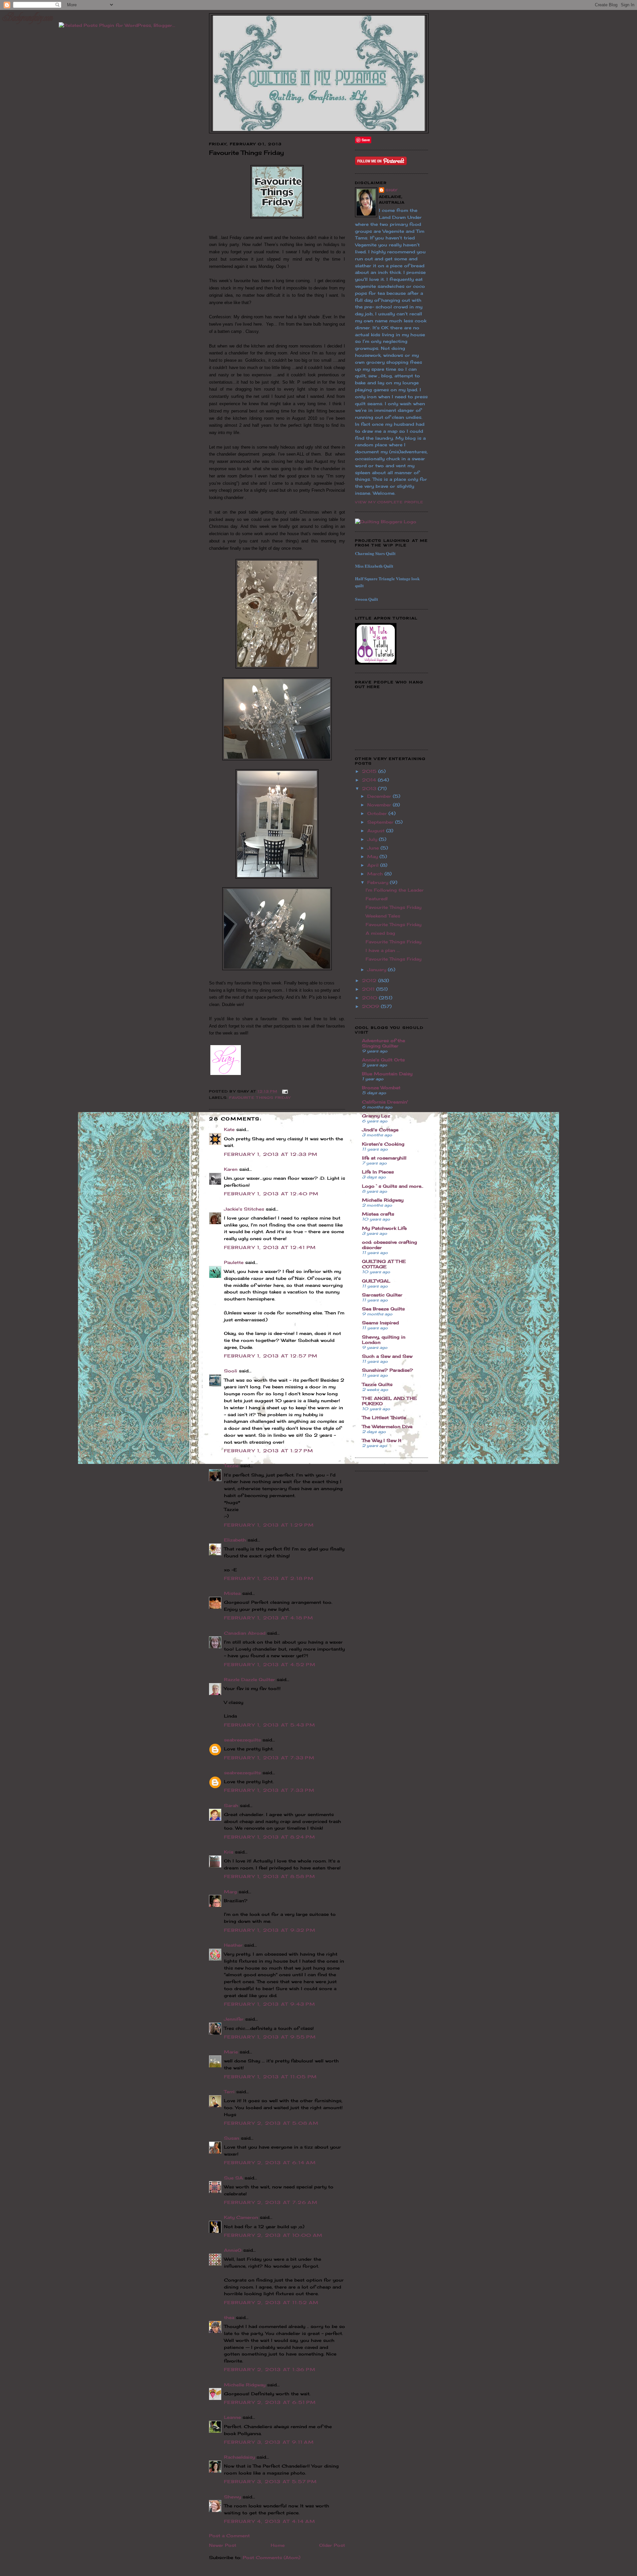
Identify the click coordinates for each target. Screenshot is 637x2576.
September (381, 822)
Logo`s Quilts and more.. (393, 1186)
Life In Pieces (378, 1172)
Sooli (231, 1371)
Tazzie (231, 1466)
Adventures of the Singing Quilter (384, 1043)
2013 (370, 788)
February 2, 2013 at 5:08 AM (271, 2123)
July (373, 839)
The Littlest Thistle (384, 1417)
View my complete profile (389, 502)
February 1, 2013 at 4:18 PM (269, 1618)
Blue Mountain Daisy (387, 1074)
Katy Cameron (241, 2217)
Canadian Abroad (245, 1633)
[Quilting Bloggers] (386, 522)
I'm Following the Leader (395, 890)
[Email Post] (284, 1091)
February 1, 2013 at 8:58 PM (270, 1876)
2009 (371, 1006)
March (376, 874)
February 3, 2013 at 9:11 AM (269, 2442)
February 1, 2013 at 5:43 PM (270, 1725)
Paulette (234, 1262)
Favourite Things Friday (260, 1098)
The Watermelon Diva (387, 1426)
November (380, 805)
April (374, 865)
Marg (230, 1892)
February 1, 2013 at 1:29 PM (269, 1525)
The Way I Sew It (382, 1440)
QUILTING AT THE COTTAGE (384, 1264)
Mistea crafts (378, 1214)
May (373, 856)
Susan (232, 2138)
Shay (391, 190)
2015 (370, 771)
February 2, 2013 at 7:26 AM (271, 2202)
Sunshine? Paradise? (388, 1370)
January (378, 970)
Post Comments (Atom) (272, 2557)
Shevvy (232, 2497)
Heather (233, 1945)
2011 (369, 989)
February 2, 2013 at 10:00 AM (273, 2235)
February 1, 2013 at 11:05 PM (270, 2077)
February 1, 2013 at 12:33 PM (271, 1154)
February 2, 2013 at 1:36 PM (270, 2369)
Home (278, 2545)
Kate (229, 1129)
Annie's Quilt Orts (383, 1060)
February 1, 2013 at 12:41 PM (270, 1247)
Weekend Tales (383, 916)
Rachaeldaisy (239, 2457)
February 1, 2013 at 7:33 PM (269, 1758)
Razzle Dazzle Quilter (249, 1679)
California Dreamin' (385, 1102)
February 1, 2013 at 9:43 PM (270, 2004)
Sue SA (233, 2178)
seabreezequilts (242, 1740)
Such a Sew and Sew (387, 1356)
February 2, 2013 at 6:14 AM (270, 2163)
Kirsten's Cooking (383, 1144)
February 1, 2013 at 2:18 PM (269, 1578)
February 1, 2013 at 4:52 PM (270, 1665)
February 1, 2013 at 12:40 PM (271, 1194)
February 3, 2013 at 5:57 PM (270, 2482)
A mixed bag (380, 933)
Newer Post (223, 2545)
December (380, 796)
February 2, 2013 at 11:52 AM (271, 2302)
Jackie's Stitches (244, 1209)
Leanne (232, 2417)
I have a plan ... (383, 950)
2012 (370, 980)
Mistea (232, 1593)
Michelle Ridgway (245, 2385)
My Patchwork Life (384, 1228)
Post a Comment (229, 2536)
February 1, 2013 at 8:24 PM (270, 1837)
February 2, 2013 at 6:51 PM (270, 2402)
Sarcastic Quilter (382, 1295)
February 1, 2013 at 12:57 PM (271, 1356)
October (378, 813)
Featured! (377, 899)
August (377, 831)
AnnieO (233, 2250)
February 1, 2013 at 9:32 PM (270, 1930)
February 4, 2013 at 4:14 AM (270, 2521)
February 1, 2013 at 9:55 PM (270, 2037)
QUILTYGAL (376, 1281)
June (374, 848)
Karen (231, 1169)
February (379, 882)
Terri (229, 2092)
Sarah (231, 1805)
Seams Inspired (380, 1323)
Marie (231, 2052)
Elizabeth (235, 1540)
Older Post (332, 2545)
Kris (229, 1852)
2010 (370, 998)
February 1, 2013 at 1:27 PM (269, 1451)
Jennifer (234, 2019)
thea (229, 2317)
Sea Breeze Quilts (383, 1309)
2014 (370, 780)
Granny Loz (376, 1116)
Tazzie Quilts (377, 1384)
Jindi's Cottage (380, 1130)
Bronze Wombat (381, 1088)
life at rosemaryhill (384, 1158)
